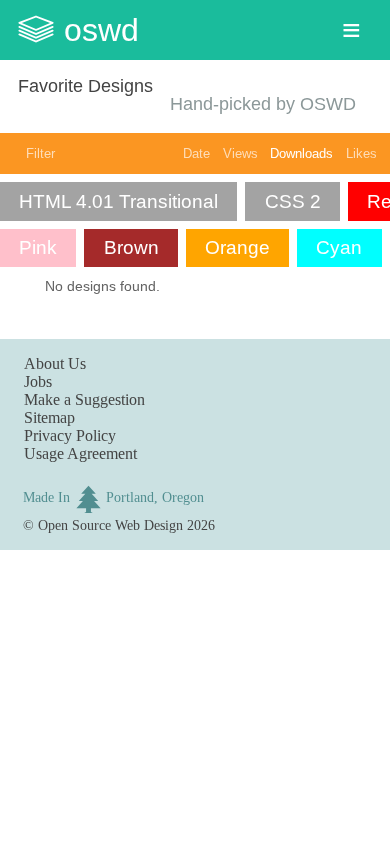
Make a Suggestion (84, 399)
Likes (361, 153)
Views (240, 153)
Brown (131, 247)
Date (196, 153)
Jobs (38, 381)
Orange (237, 247)
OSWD (101, 30)
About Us (55, 363)
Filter (40, 153)
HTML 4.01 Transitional (118, 201)
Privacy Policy (70, 435)
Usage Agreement (80, 453)
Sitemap (49, 417)
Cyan (339, 247)
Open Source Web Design (110, 525)
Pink (38, 247)
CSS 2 (293, 201)
